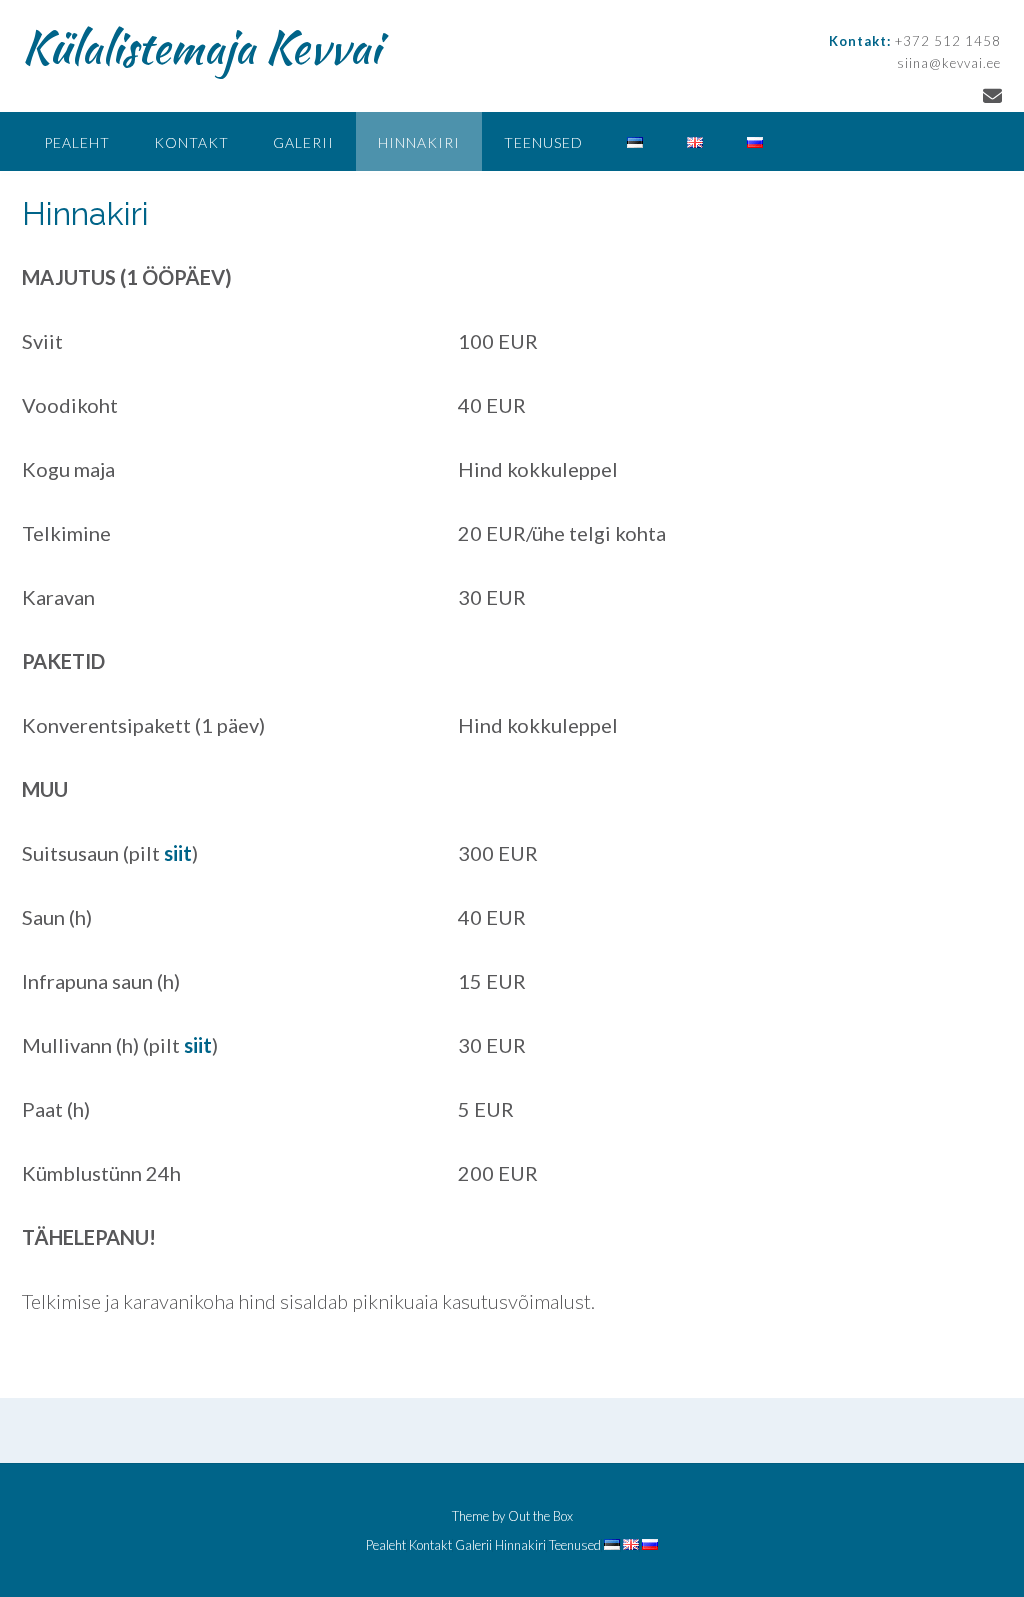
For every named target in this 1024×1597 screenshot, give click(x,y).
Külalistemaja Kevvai (201, 47)
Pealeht (77, 142)
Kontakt (191, 142)
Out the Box (540, 1516)
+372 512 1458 (948, 41)
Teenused (543, 142)
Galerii (303, 142)
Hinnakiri (419, 142)
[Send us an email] (992, 95)
